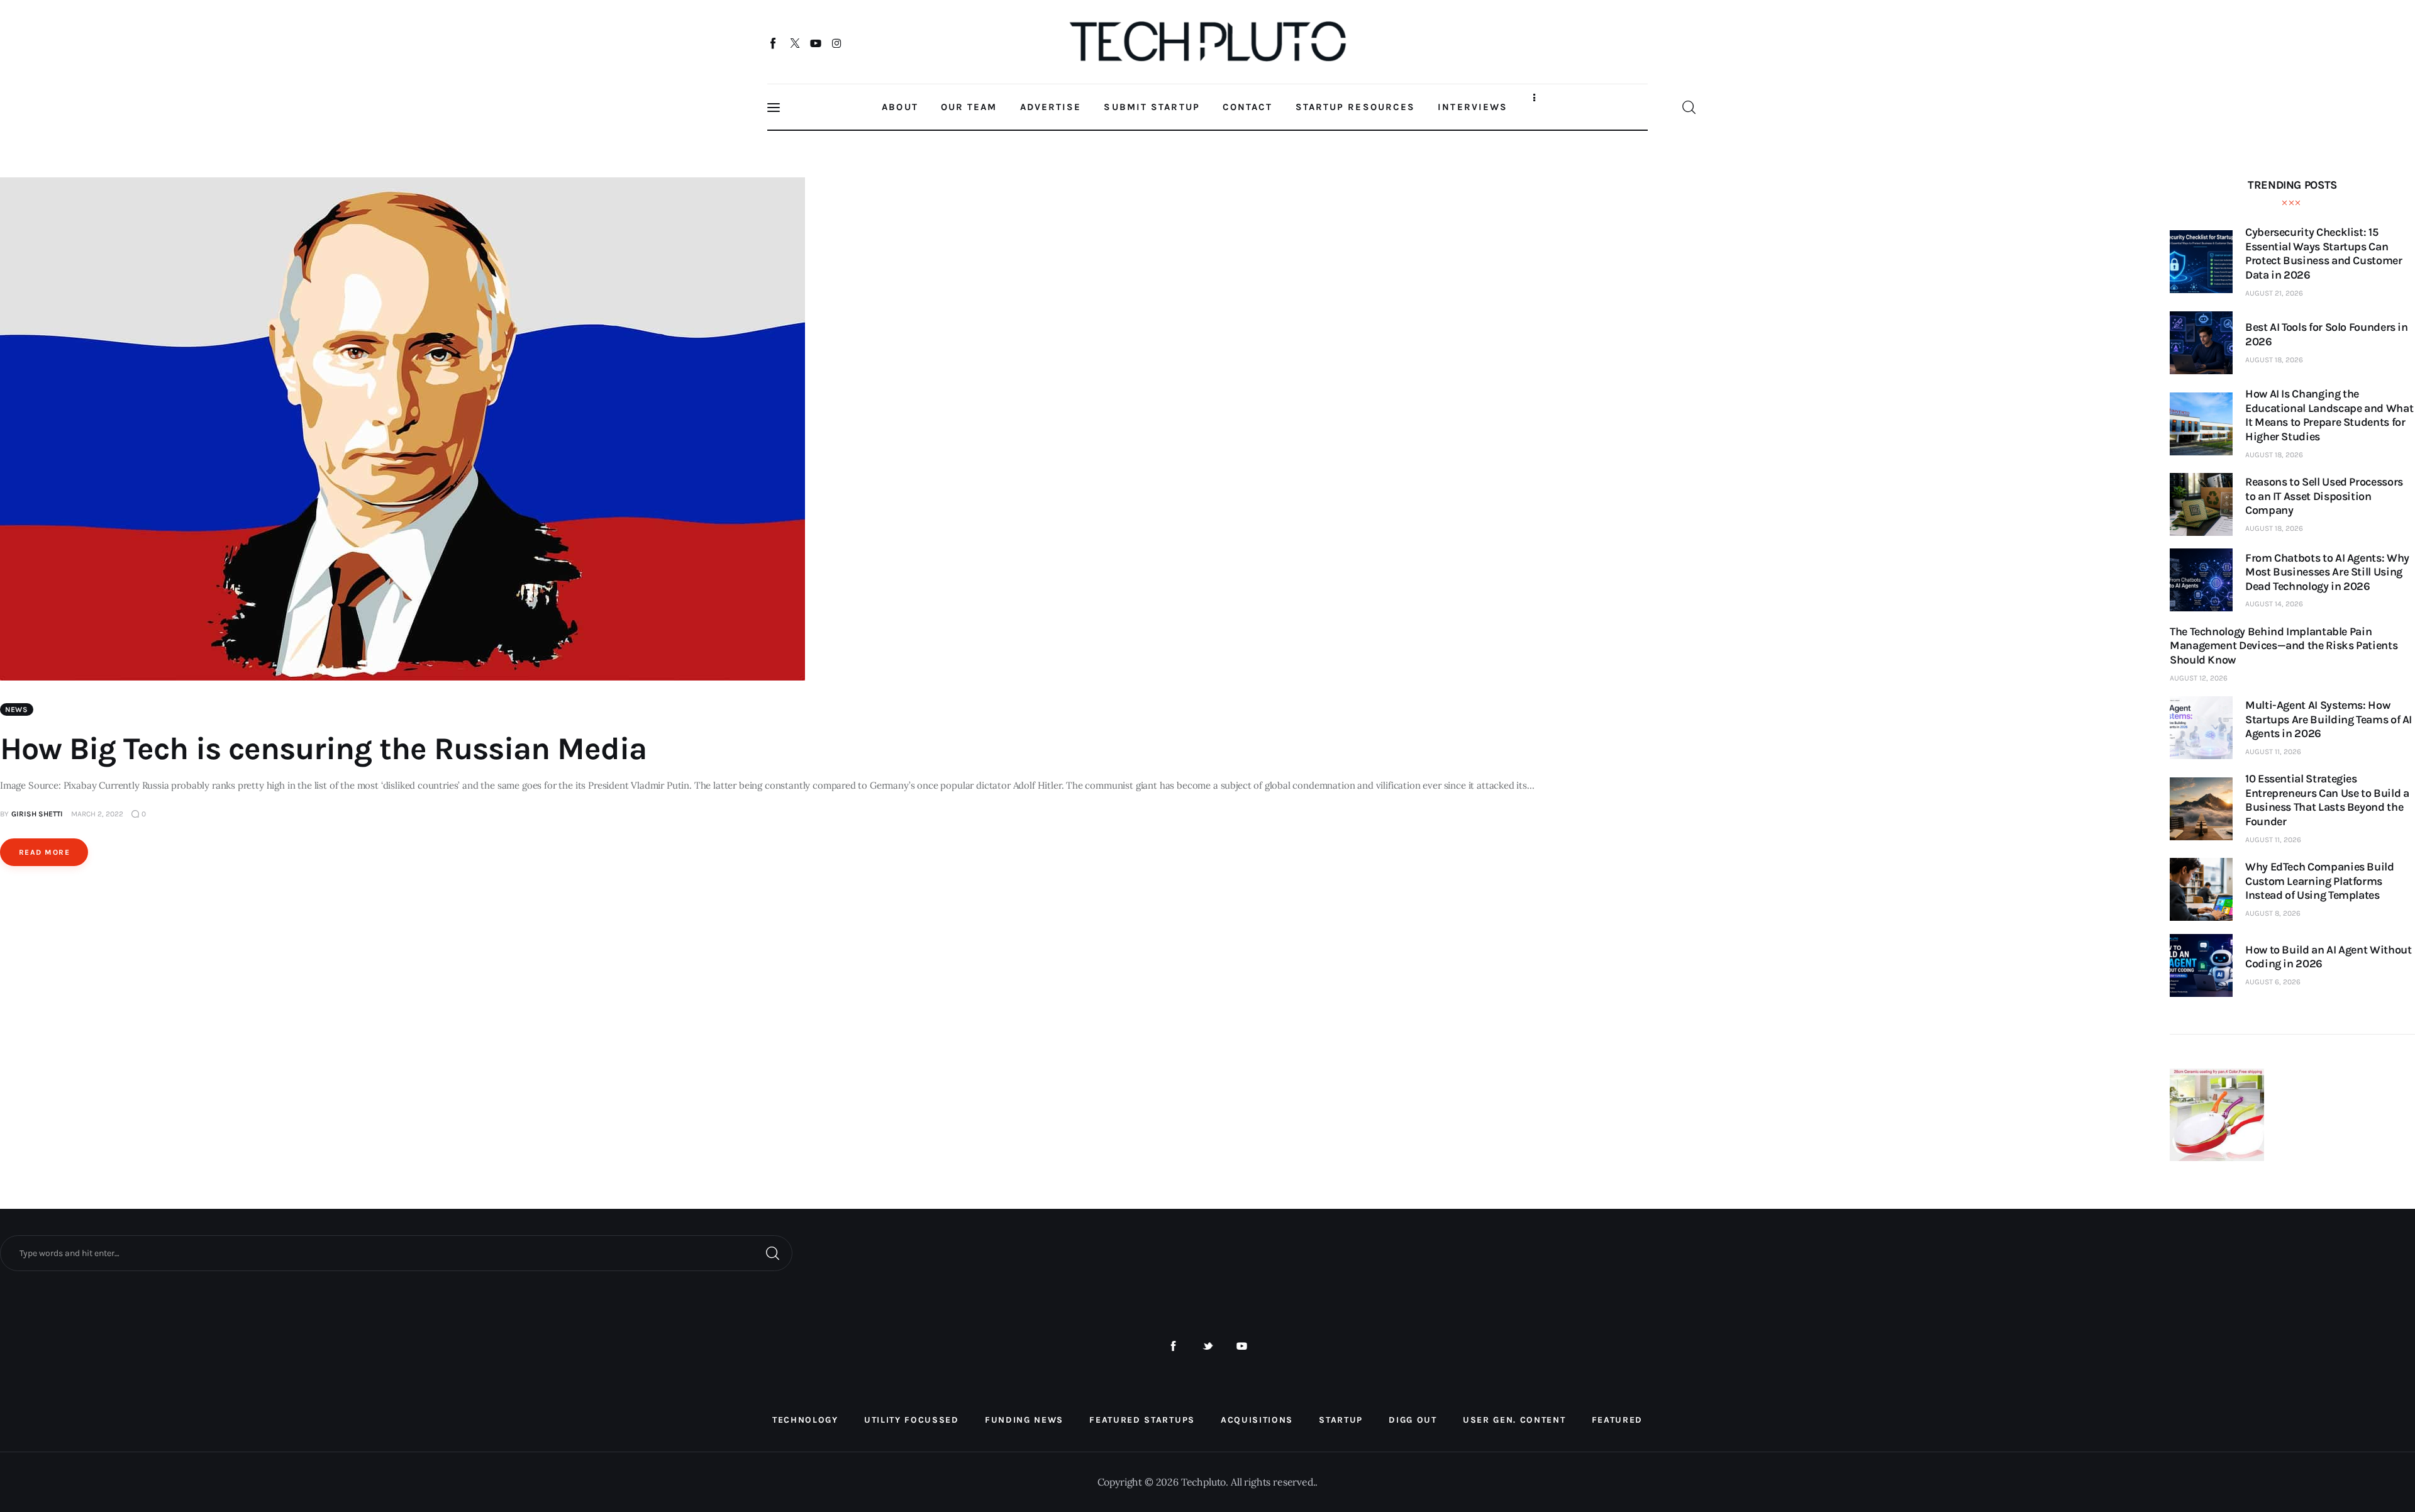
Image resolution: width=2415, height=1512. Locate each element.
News (17, 709)
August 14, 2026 (2274, 604)
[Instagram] (837, 43)
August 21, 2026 (2274, 293)
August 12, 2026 (2199, 678)
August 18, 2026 (2274, 360)
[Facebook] (774, 43)
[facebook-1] (1173, 1346)
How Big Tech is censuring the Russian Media (323, 749)
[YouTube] (816, 43)
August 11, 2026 (2273, 752)
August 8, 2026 (2273, 913)
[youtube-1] (1242, 1346)
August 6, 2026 (2273, 982)
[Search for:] (396, 1252)
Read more (44, 852)
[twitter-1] (1208, 1346)
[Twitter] (795, 43)
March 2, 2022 (97, 814)
